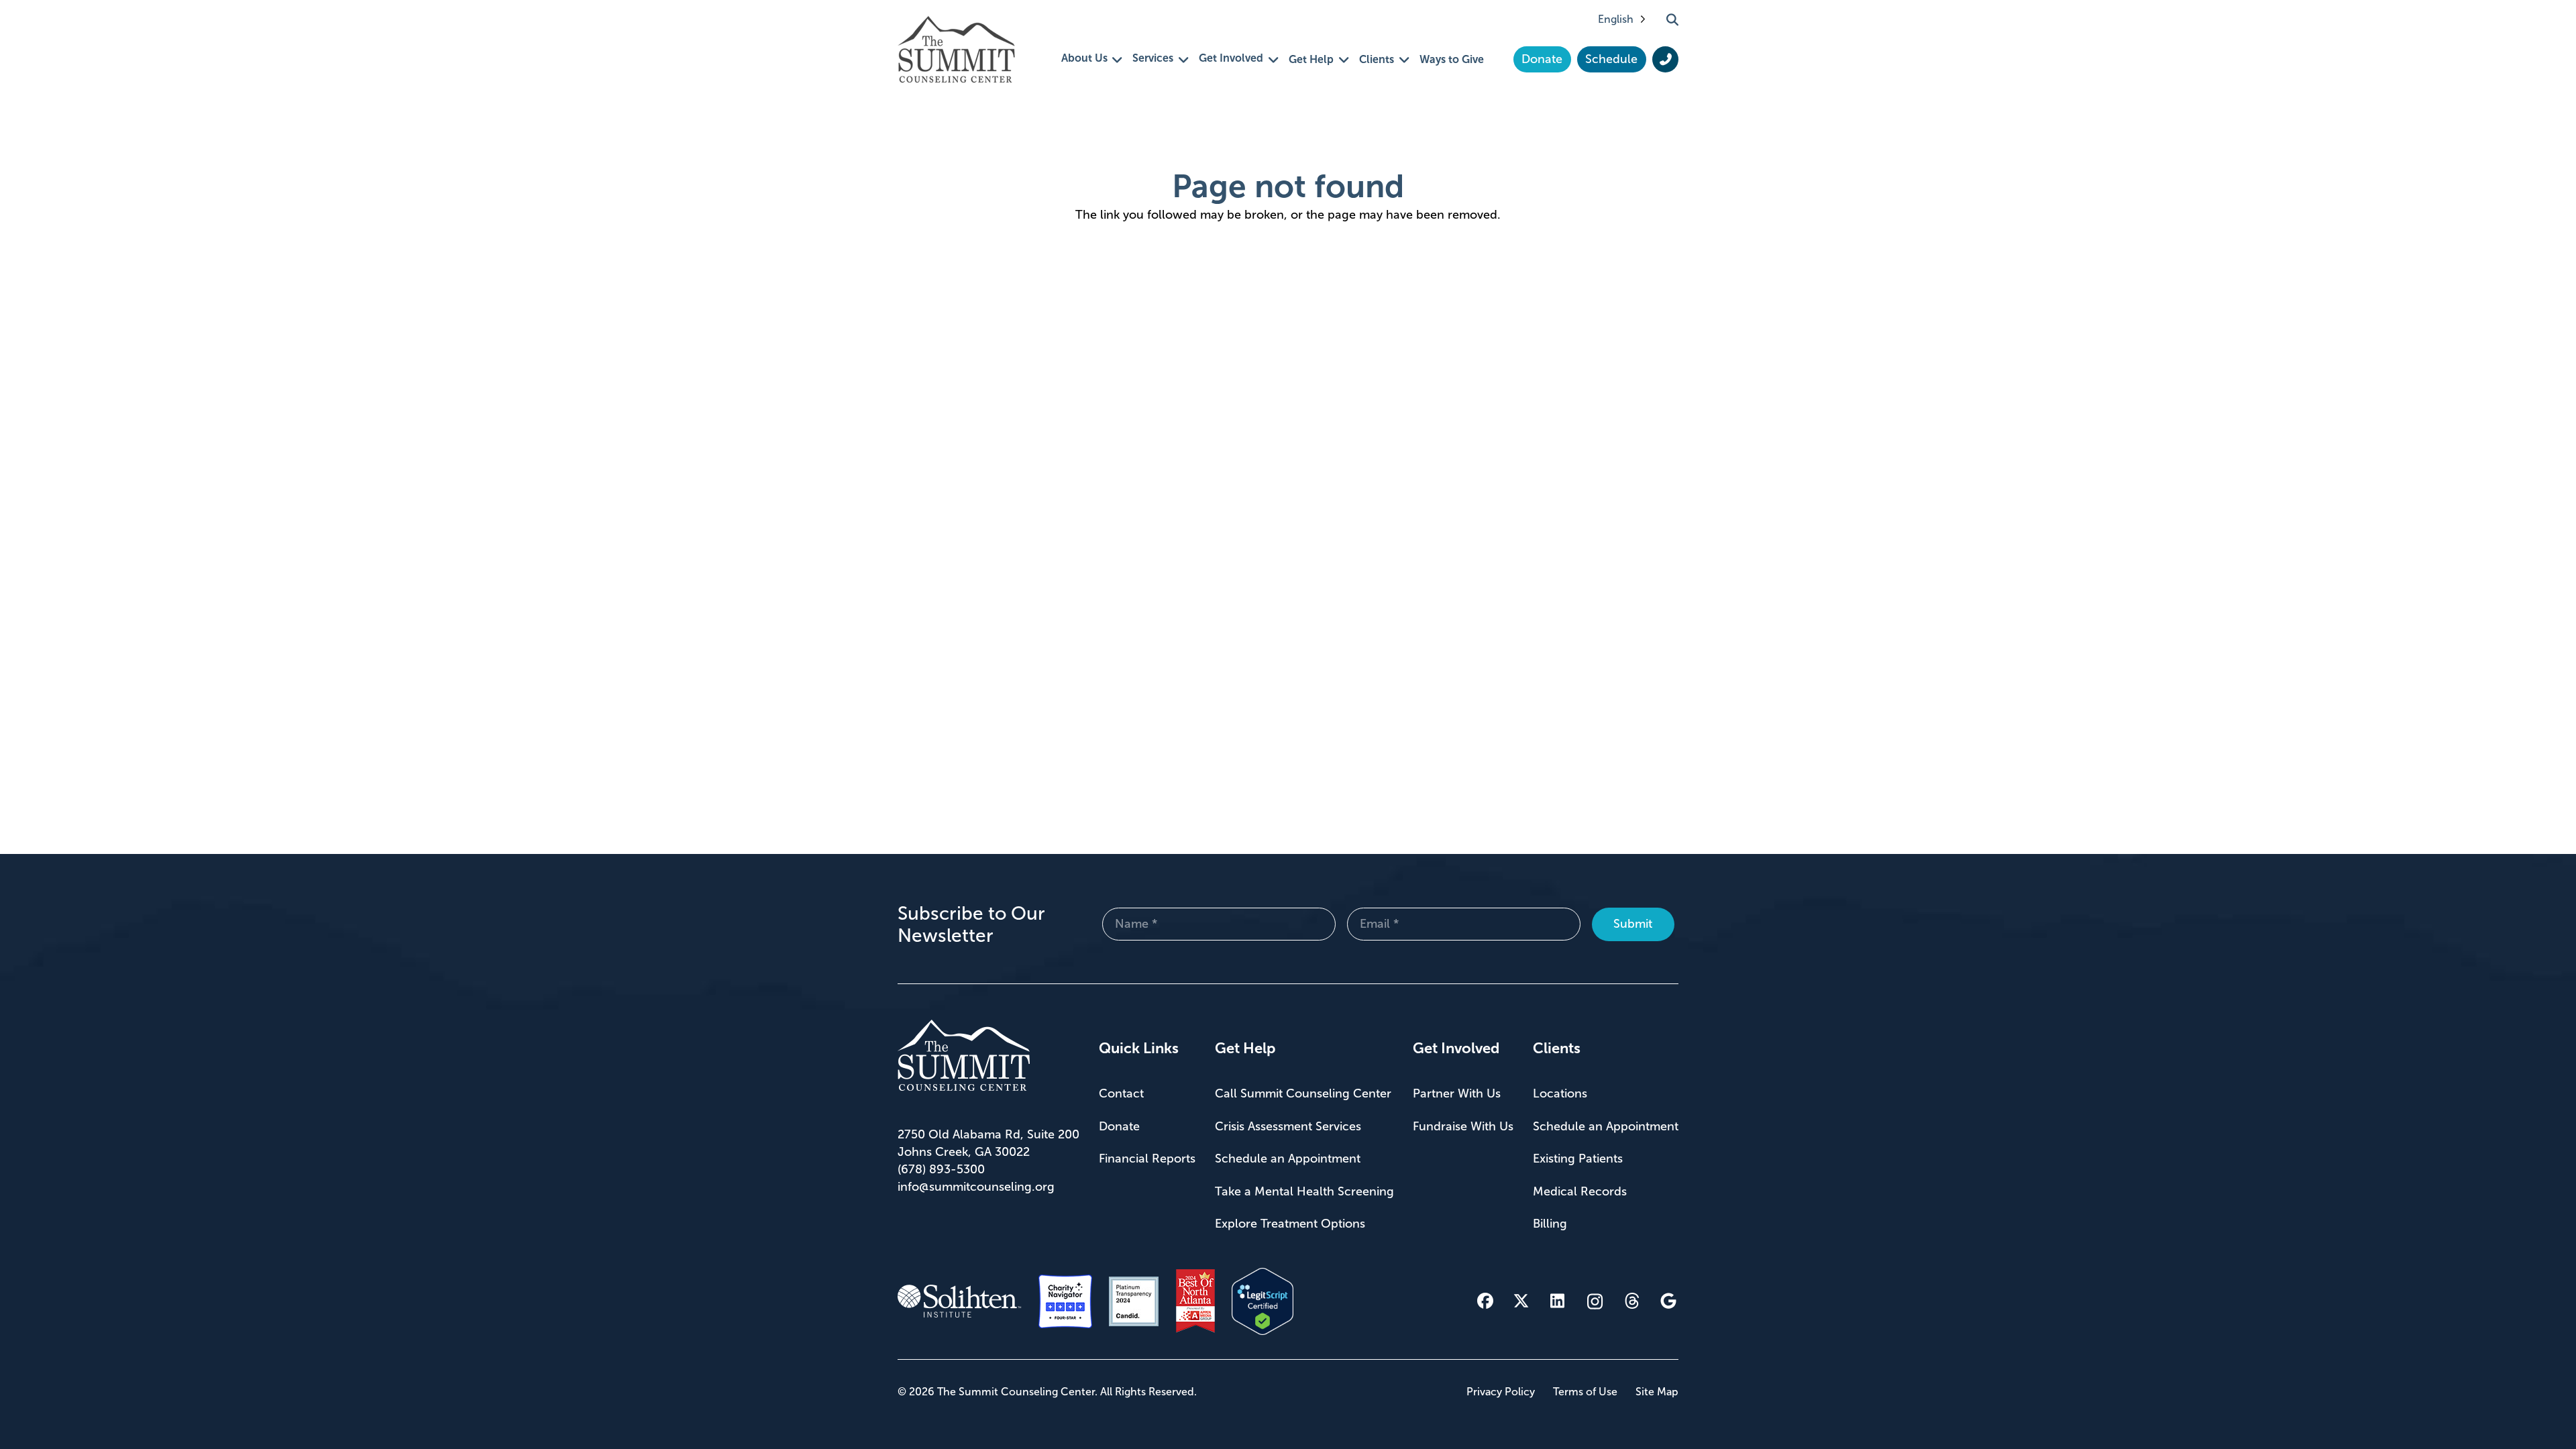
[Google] (1668, 1301)
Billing (1550, 1224)
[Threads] (1632, 1301)
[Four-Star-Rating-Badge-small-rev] (1065, 1301)
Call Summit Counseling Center (1303, 1093)
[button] (1672, 19)
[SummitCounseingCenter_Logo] (956, 49)
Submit (1633, 924)
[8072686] (1263, 1301)
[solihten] (960, 1301)
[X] (1521, 1301)
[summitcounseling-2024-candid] (1134, 1301)
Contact (1121, 1093)
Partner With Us (1457, 1093)
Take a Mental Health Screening (1304, 1191)
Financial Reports (1147, 1159)
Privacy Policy (1501, 1392)
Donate (1119, 1126)
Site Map (1657, 1392)
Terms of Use (1585, 1392)
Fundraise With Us (1463, 1126)
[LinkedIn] (1558, 1301)
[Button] (1665, 60)
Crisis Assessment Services (1288, 1126)
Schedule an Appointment (1288, 1159)
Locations (1560, 1093)
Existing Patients (1578, 1159)
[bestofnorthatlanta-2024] (1195, 1301)
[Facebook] (1485, 1301)
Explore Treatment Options (1290, 1224)
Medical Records (1580, 1191)
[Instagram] (1595, 1301)
